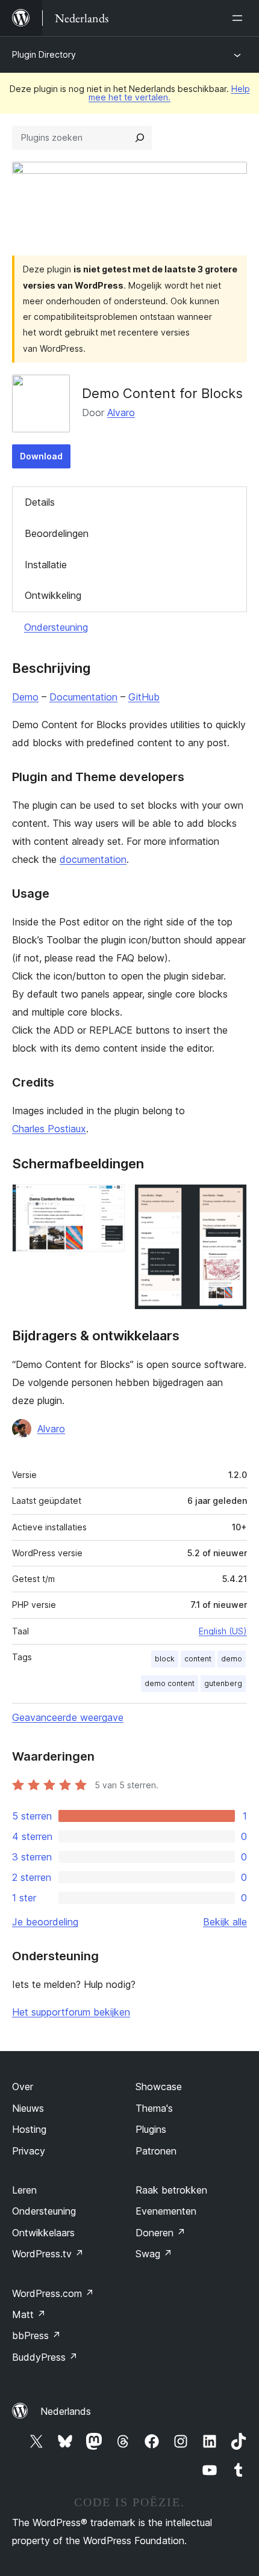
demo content (170, 1683)
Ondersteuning (56, 627)
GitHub (144, 697)
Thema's (154, 2108)
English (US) (223, 1631)
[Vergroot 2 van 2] (231, 1200)
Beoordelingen (57, 533)
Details (40, 502)
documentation (93, 859)
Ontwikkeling (53, 595)
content (198, 1659)
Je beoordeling (45, 1922)
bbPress (36, 2335)
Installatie (46, 565)
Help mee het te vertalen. (169, 93)
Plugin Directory (44, 54)
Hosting (29, 2129)
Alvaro (121, 412)
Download (41, 456)
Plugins (151, 2129)
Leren (24, 2190)
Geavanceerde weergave (68, 1717)
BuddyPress (45, 2357)
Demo (25, 697)
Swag (154, 2254)
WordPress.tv (48, 2254)
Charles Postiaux (49, 1129)
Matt (29, 2314)
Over (23, 2087)
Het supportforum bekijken (71, 2012)
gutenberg (223, 1683)
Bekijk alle (225, 1922)
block (165, 1659)
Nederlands (66, 2411)
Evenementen (166, 2211)
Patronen (156, 2151)
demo (232, 1659)
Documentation (83, 697)
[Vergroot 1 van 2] (108, 1200)
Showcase (159, 2087)
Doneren (161, 2233)
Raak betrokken (171, 2190)
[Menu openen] (240, 18)
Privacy (29, 2151)
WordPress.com (53, 2293)
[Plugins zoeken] (140, 138)
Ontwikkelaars (43, 2233)
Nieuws (28, 2108)
